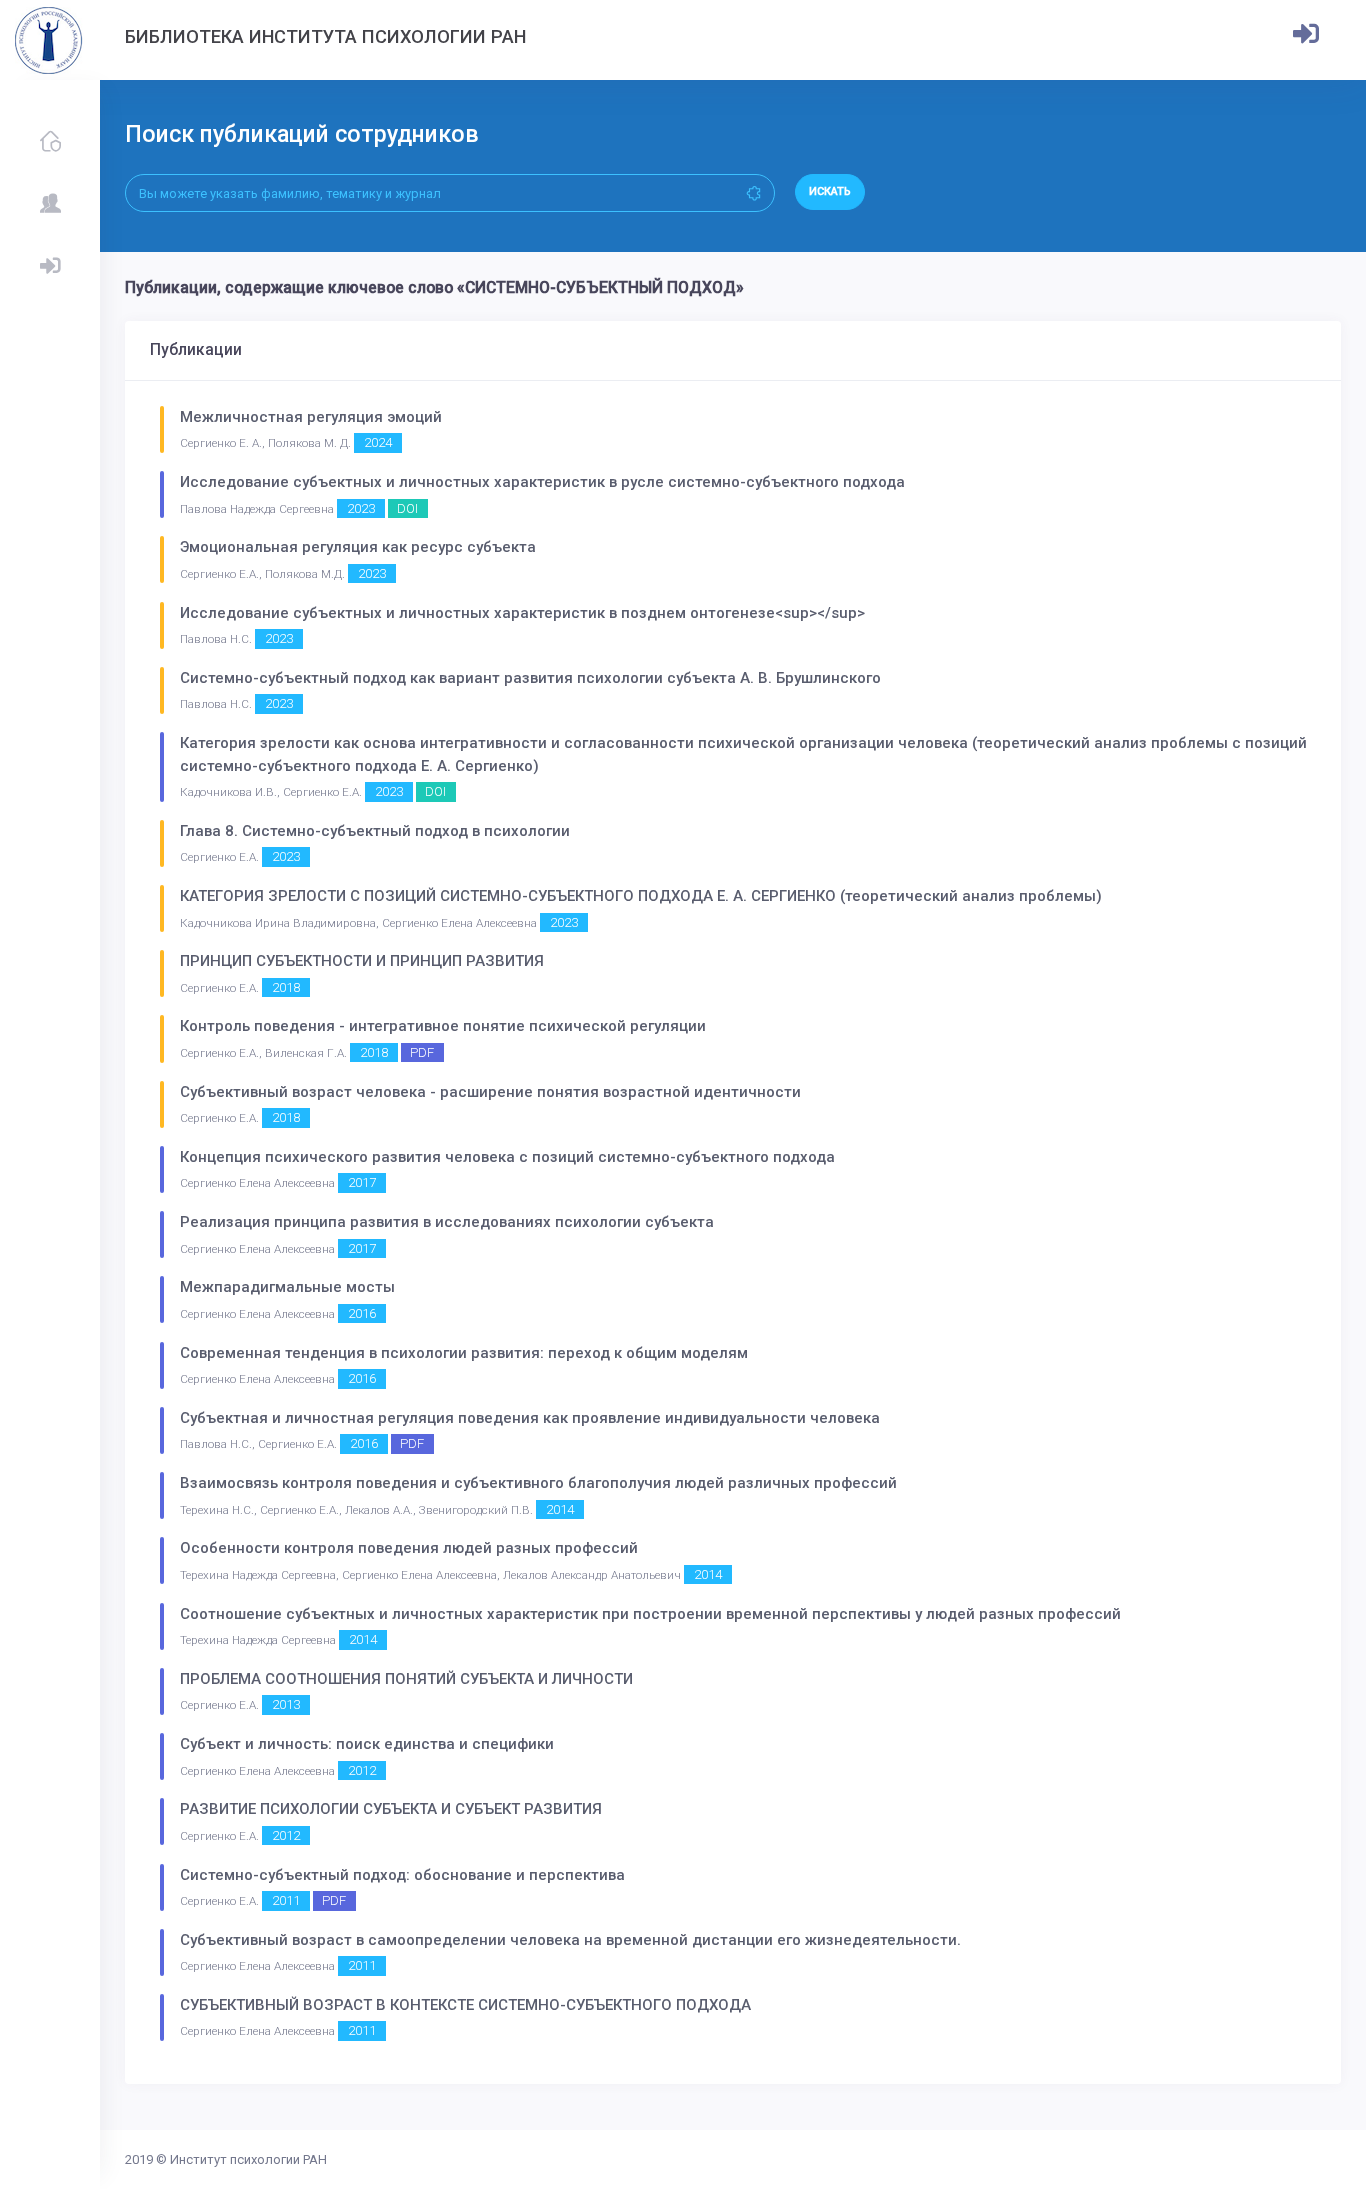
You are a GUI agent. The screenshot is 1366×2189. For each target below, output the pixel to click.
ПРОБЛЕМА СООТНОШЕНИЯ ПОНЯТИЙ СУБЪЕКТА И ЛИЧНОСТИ (406, 1679)
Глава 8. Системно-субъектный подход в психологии (375, 831)
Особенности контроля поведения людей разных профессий (409, 1548)
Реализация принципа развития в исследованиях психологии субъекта (447, 1222)
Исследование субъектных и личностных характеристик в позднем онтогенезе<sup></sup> (522, 613)
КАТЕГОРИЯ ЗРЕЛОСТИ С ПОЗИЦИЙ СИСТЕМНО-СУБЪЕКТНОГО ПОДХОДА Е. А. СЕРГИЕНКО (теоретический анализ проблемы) (641, 896)
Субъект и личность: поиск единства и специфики (367, 1744)
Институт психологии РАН (248, 2159)
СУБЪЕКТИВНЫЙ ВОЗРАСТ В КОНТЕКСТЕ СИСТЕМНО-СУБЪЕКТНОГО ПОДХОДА (465, 2005)
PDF (422, 1052)
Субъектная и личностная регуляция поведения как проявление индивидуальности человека (530, 1418)
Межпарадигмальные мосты (287, 1287)
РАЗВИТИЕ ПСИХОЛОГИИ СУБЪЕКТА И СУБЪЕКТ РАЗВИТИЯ (391, 1809)
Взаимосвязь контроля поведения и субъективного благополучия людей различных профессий (538, 1483)
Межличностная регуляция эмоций (311, 417)
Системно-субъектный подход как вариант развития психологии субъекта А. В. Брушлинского (530, 678)
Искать (830, 191)
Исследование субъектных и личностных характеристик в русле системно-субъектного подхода (542, 482)
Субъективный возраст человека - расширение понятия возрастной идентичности (490, 1092)
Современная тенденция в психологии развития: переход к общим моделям (464, 1353)
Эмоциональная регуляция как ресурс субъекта (358, 547)
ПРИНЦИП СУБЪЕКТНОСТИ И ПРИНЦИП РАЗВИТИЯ (362, 961)
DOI (407, 508)
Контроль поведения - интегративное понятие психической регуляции (443, 1026)
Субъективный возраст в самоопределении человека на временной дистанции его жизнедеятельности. (570, 1940)
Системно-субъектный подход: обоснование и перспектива (402, 1875)
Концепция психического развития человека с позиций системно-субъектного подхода (507, 1157)
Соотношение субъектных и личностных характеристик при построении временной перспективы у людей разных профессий (650, 1614)
